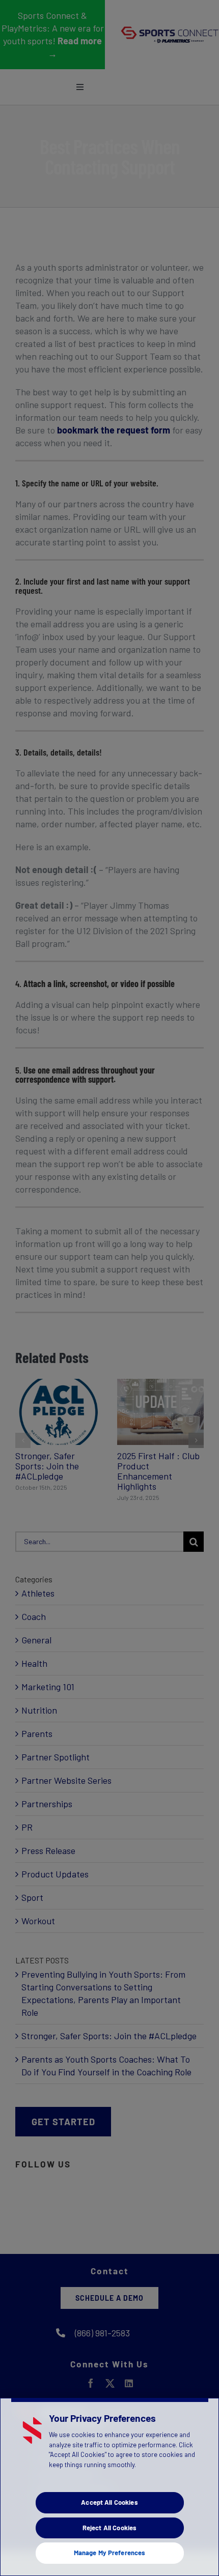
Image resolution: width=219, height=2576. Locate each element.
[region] (109, 2487)
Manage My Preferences (110, 2553)
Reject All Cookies (109, 2528)
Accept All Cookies (109, 2502)
